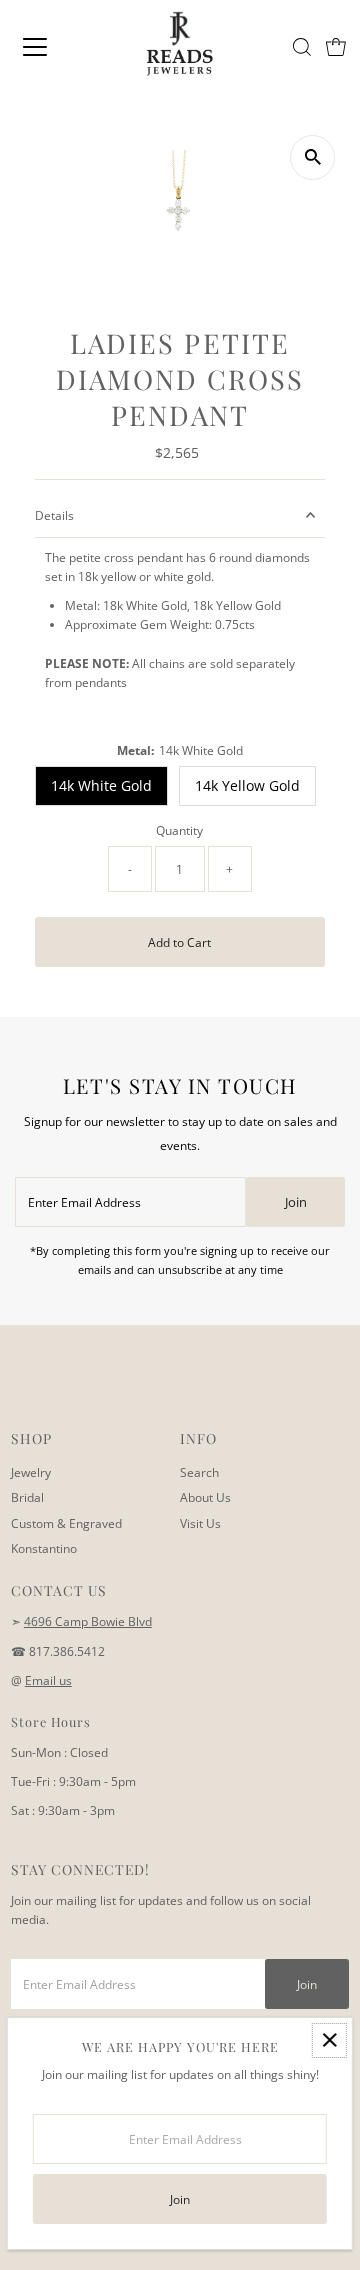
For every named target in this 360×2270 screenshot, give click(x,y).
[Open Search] (302, 47)
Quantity (179, 830)
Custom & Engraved (66, 1523)
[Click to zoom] (312, 157)
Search (199, 1472)
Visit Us (200, 1523)
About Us (205, 1497)
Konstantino (44, 1548)
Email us (48, 1680)
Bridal (27, 1497)
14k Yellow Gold (247, 785)
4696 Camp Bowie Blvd (88, 1621)
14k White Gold (101, 785)
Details (54, 515)
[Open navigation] (49, 47)
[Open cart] (336, 47)
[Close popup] (329, 2040)
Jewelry (31, 1472)
